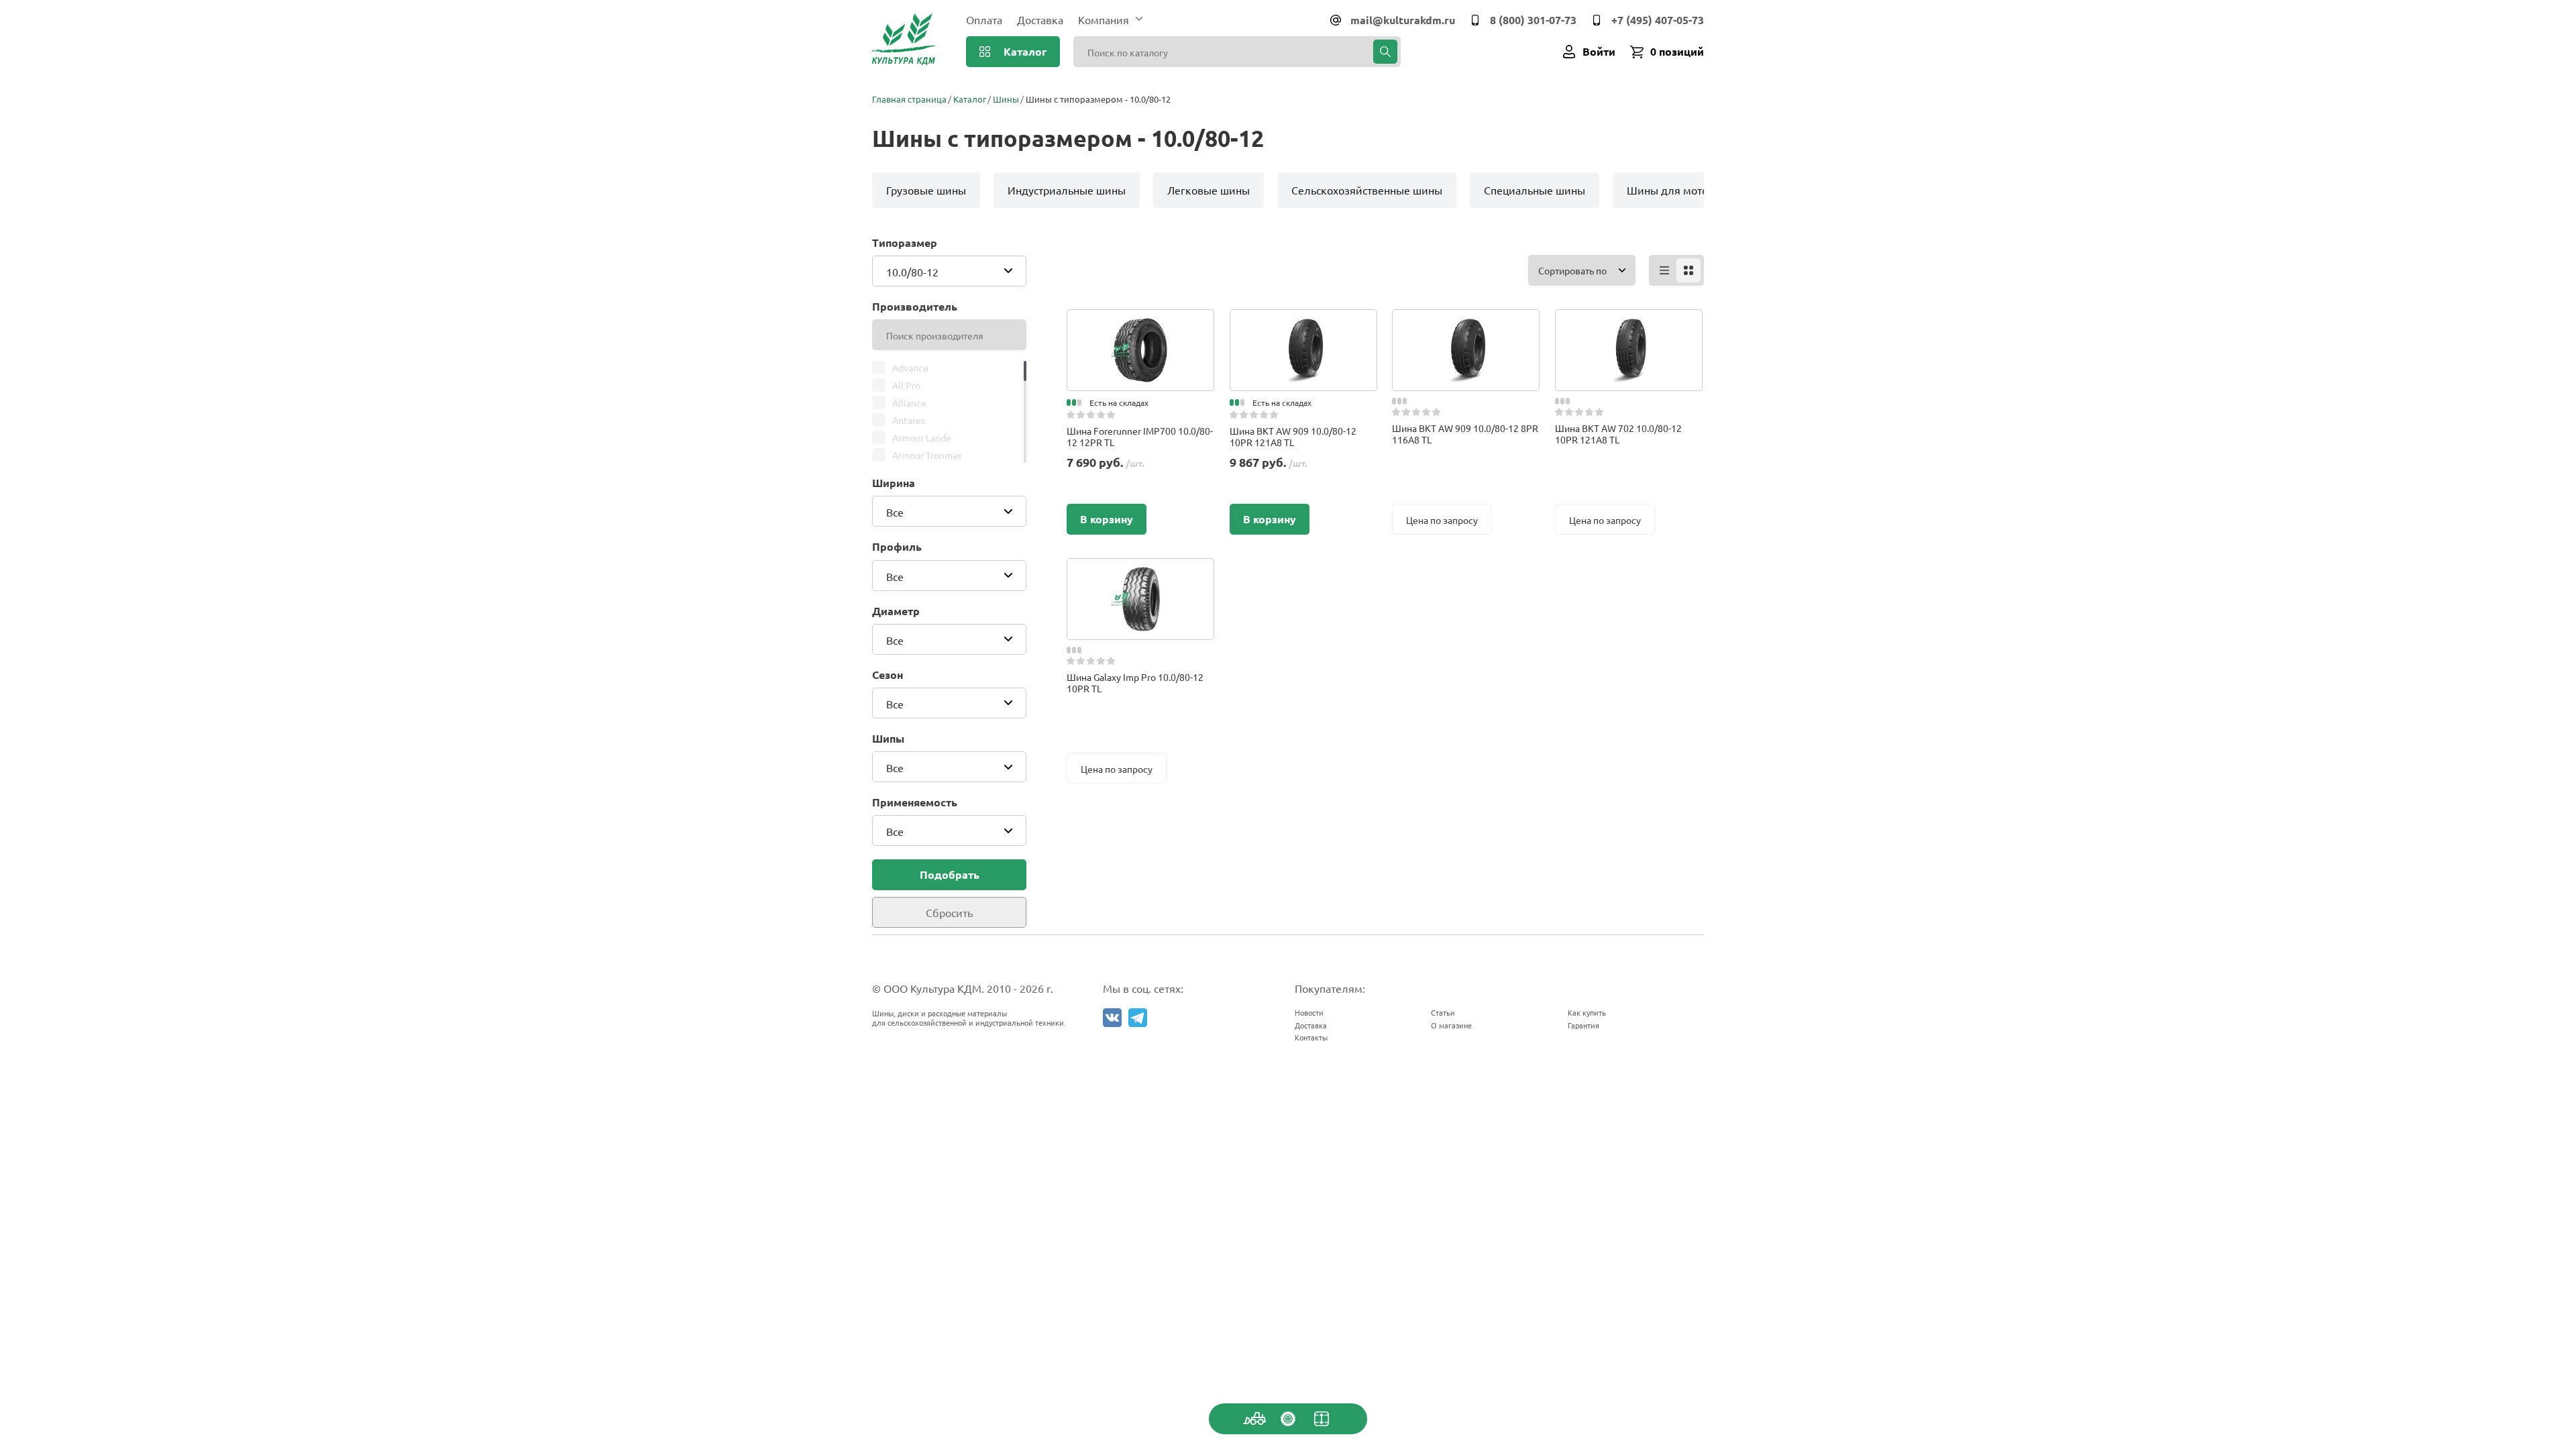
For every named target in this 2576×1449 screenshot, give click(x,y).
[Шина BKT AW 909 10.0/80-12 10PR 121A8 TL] (1303, 323)
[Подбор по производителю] (1288, 1419)
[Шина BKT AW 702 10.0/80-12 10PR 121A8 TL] (1629, 323)
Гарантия (1584, 1025)
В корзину (1107, 519)
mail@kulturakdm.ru (1403, 20)
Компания (1104, 19)
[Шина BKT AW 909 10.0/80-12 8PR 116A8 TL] (1466, 323)
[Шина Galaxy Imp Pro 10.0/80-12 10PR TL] (1140, 572)
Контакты (1311, 1037)
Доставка (1040, 19)
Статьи (1443, 1012)
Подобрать (950, 874)
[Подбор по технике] (1254, 1419)
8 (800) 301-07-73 (1533, 20)
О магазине (1451, 1025)
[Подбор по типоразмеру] (1322, 1419)
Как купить (1587, 1012)
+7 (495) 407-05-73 (1658, 20)
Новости (1309, 1012)
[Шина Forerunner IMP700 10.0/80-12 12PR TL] (1140, 323)
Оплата (984, 19)
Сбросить (949, 912)
